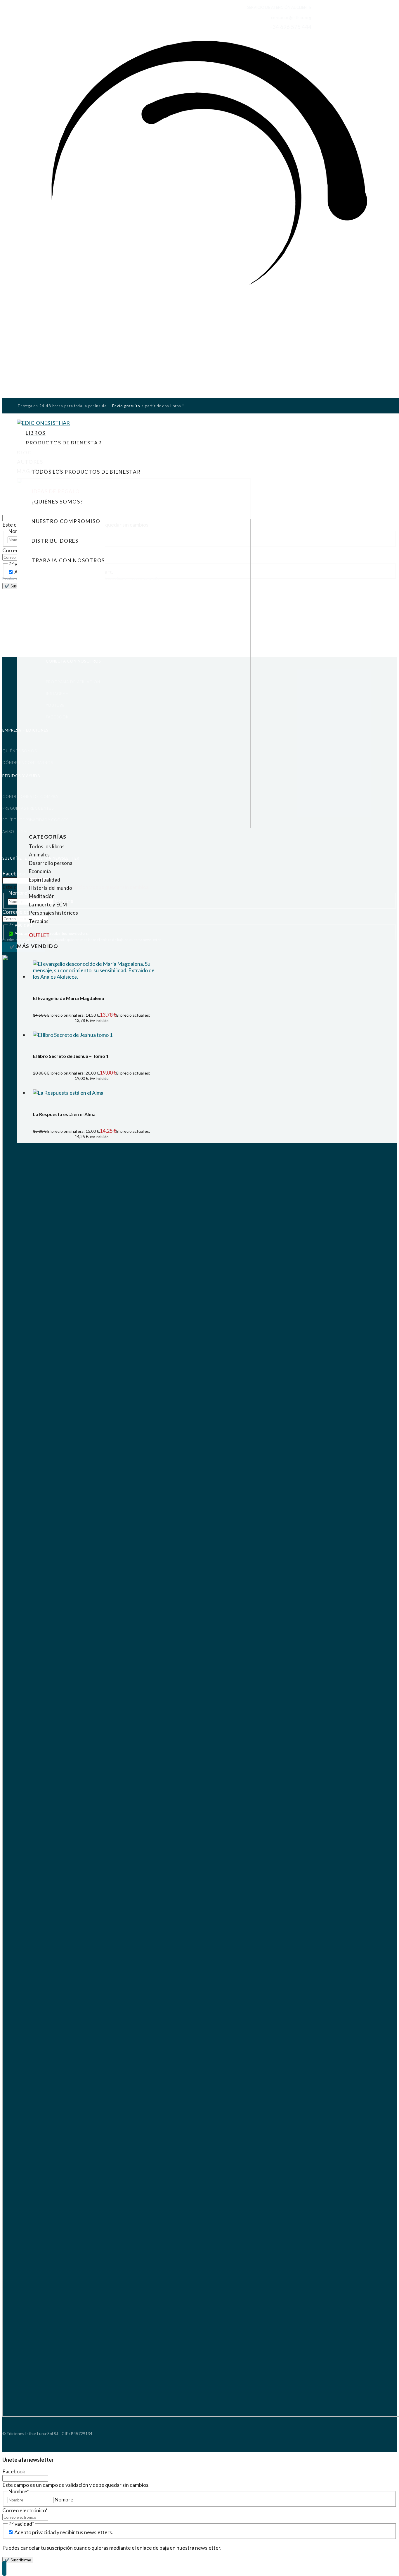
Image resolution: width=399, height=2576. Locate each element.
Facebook (14, 873)
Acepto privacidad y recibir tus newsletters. (64, 2532)
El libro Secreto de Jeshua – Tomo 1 (71, 1056)
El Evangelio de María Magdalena (68, 998)
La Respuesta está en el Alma (64, 1114)
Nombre (64, 2499)
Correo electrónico (25, 2510)
